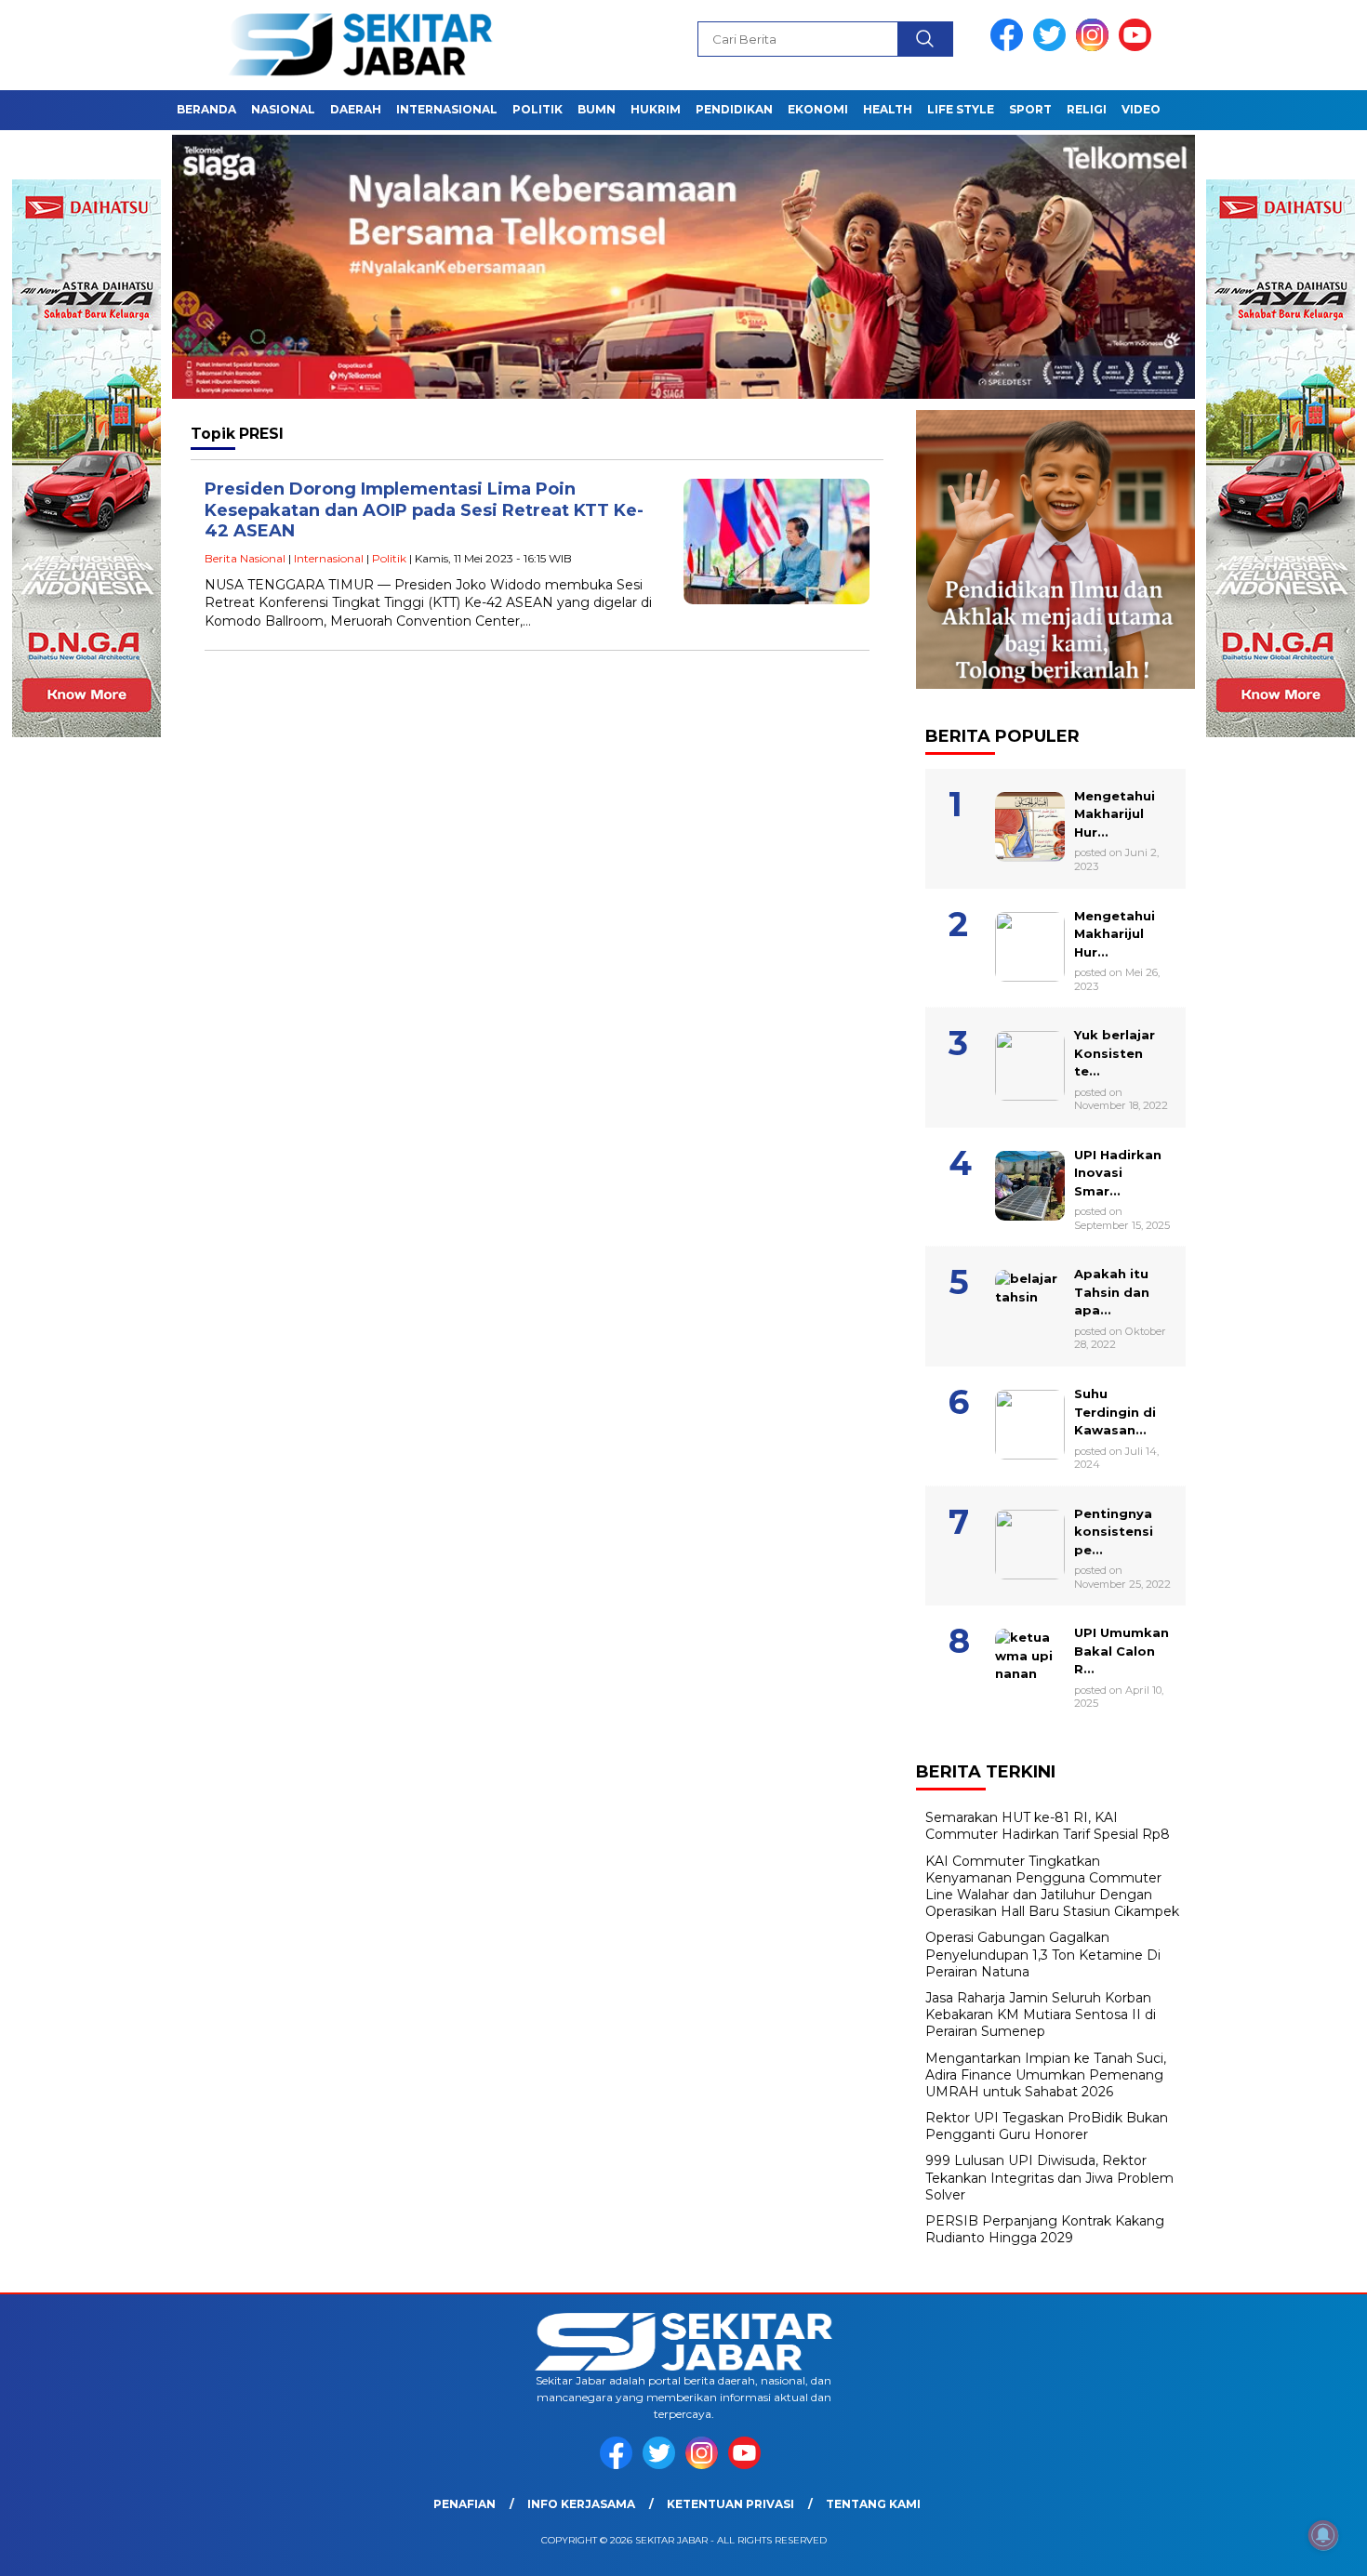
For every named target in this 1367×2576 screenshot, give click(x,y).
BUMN (597, 109)
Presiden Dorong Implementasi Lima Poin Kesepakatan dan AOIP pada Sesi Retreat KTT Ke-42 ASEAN (424, 510)
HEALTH (888, 109)
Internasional (329, 558)
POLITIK (538, 109)
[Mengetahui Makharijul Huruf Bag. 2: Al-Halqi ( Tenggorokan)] (1055, 778)
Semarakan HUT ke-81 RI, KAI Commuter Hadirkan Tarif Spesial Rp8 (1048, 1826)
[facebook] (1010, 47)
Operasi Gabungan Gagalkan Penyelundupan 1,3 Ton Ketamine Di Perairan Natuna (1043, 1954)
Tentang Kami (873, 2504)
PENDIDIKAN (734, 109)
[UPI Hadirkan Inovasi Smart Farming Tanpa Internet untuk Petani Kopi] (1055, 1137)
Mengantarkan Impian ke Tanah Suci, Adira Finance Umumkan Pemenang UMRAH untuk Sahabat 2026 (1046, 2075)
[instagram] (1095, 47)
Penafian (465, 2504)
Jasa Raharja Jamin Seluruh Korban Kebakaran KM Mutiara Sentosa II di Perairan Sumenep (1041, 2015)
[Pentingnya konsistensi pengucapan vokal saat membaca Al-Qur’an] (1055, 1496)
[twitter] (1053, 47)
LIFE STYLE (961, 109)
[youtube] (1138, 47)
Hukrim (656, 109)
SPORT (1030, 109)
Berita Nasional (245, 558)
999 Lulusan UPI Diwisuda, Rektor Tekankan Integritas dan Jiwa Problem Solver (1049, 2177)
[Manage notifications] (1323, 2535)
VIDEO (1141, 109)
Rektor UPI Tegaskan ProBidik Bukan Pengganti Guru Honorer (1047, 2126)
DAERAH (356, 109)
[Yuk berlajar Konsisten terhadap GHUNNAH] (1055, 1017)
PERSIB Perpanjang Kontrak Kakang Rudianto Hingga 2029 (1045, 2229)
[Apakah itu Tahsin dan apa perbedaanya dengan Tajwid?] (1055, 1256)
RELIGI (1087, 109)
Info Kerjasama (581, 2504)
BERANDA (206, 109)
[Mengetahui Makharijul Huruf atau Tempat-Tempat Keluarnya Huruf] (1055, 898)
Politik (389, 558)
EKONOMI (818, 109)
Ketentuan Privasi (730, 2504)
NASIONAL (283, 109)
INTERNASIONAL (447, 109)
